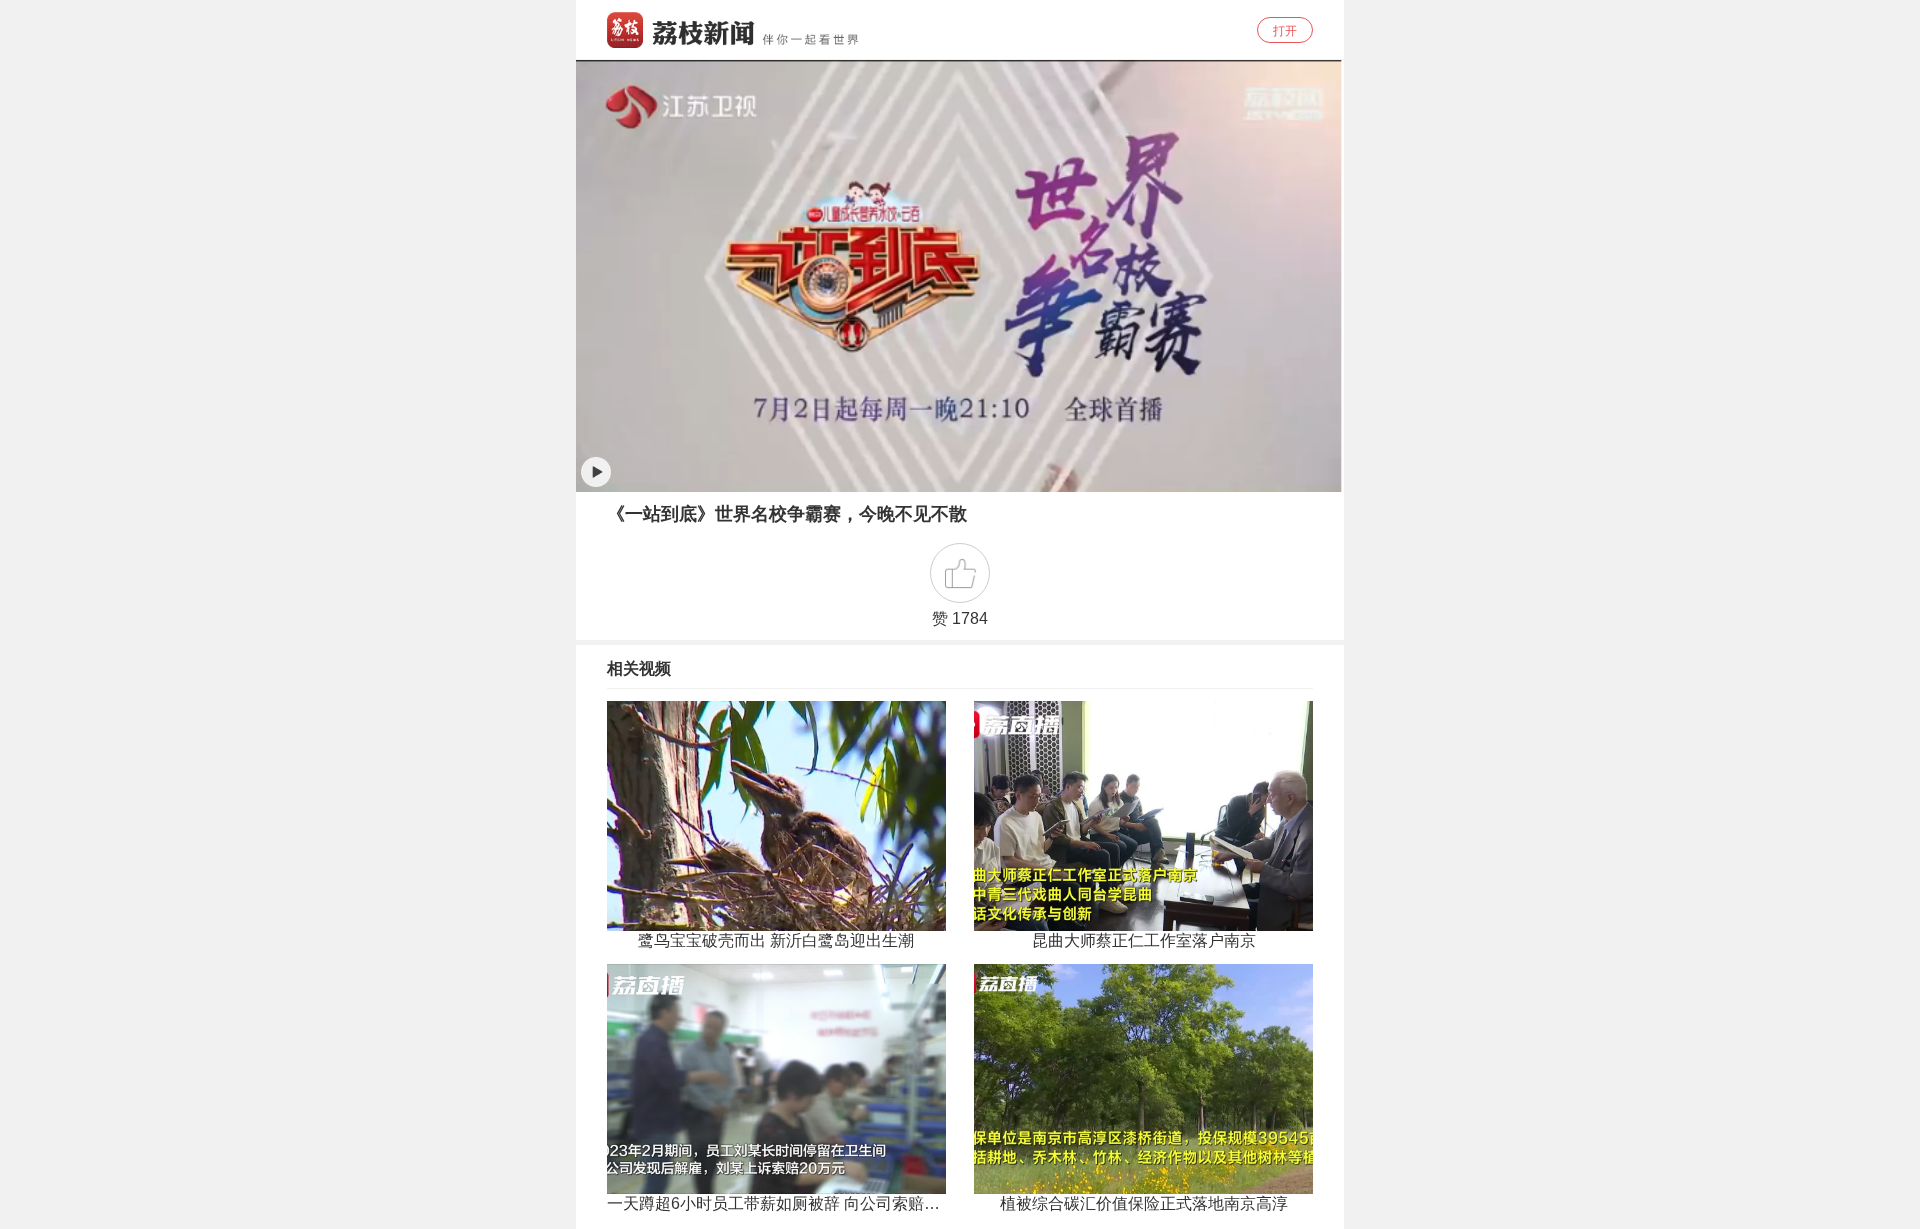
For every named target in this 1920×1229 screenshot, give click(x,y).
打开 (1285, 31)
